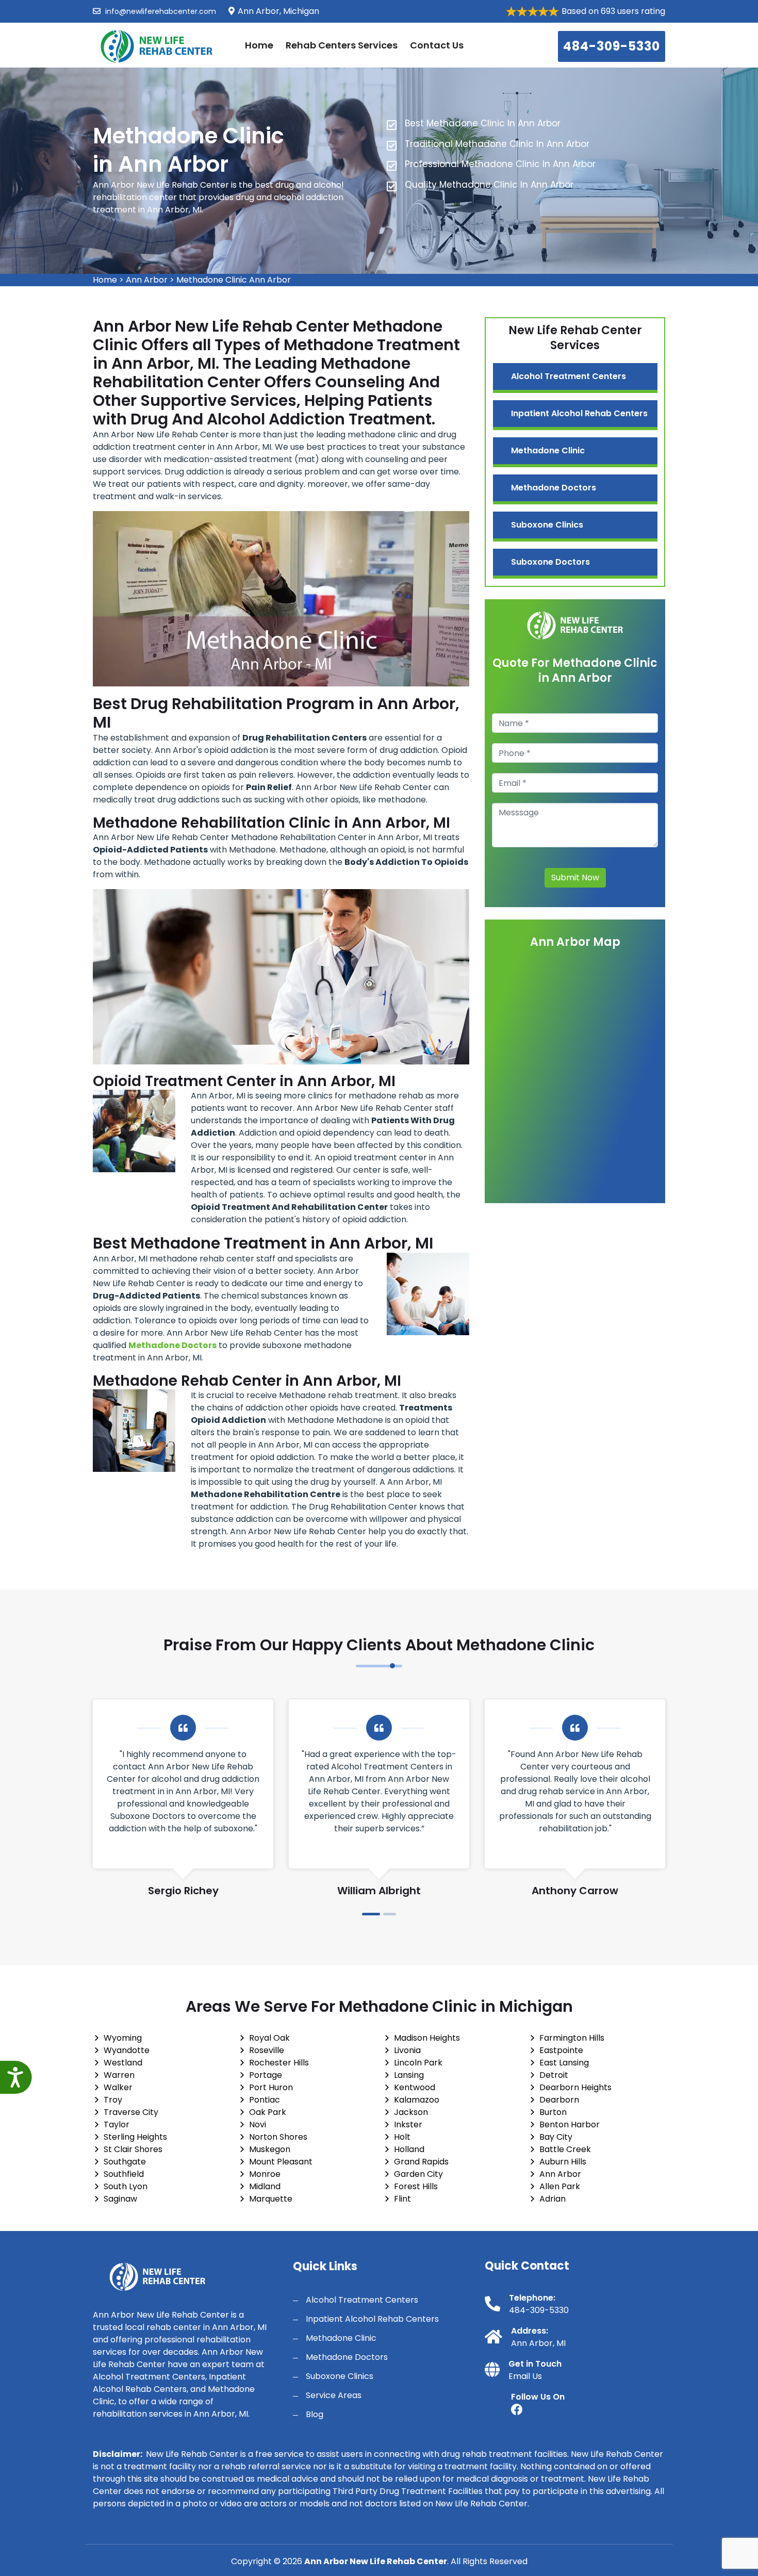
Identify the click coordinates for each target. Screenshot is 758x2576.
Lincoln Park (418, 2063)
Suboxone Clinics (547, 525)
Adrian (553, 2199)
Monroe (265, 2174)
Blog (315, 2414)
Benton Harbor (570, 2124)
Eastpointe (561, 2050)
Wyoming (123, 2038)
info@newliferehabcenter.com (160, 11)
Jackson (411, 2112)
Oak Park (268, 2112)
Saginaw (120, 2199)
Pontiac (265, 2100)
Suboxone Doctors (550, 562)
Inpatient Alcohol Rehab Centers (579, 413)
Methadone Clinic (548, 450)
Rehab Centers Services (342, 45)
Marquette (271, 2199)
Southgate (125, 2162)
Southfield (124, 2174)
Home (259, 45)
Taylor (117, 2124)
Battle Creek (565, 2149)
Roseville (267, 2050)
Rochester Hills (279, 2063)
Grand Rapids (421, 2162)
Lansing (409, 2075)
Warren (119, 2075)
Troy (113, 2100)
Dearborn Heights (575, 2087)
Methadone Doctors (554, 488)
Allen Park (560, 2186)
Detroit (554, 2075)
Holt (402, 2137)
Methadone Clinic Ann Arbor (234, 280)
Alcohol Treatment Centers (568, 376)
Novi (258, 2124)
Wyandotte (127, 2050)
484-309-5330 (612, 46)
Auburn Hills (563, 2162)
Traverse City (131, 2112)
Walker (118, 2087)
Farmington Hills (572, 2038)
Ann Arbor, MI (538, 2343)
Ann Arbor (147, 280)
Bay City (556, 2137)
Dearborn (559, 2100)
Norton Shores (278, 2137)
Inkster (408, 2124)
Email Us (525, 2376)
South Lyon (126, 2186)
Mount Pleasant (281, 2162)
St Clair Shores (133, 2149)
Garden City (418, 2174)
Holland (409, 2149)
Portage (266, 2075)
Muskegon (270, 2149)
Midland (265, 2186)
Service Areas (334, 2395)
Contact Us (437, 45)
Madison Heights (427, 2038)
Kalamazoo (417, 2100)
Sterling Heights (135, 2137)
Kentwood (415, 2087)
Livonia (407, 2050)
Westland (123, 2063)
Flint (402, 2199)
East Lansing (564, 2063)
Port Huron (271, 2087)
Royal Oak (269, 2038)
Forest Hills (416, 2186)
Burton (553, 2112)
